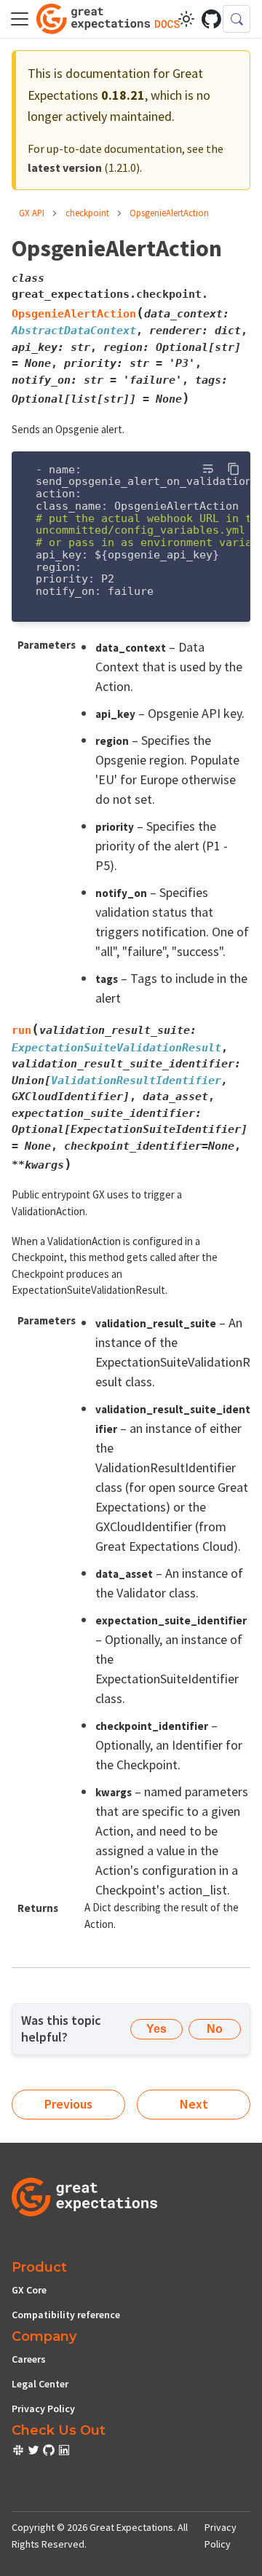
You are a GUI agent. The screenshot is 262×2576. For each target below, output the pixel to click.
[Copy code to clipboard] (233, 469)
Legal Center (40, 2384)
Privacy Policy (43, 2409)
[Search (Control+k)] (237, 19)
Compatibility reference (66, 2315)
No (215, 2029)
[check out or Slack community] (19, 2452)
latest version (65, 167)
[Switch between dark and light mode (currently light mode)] (186, 19)
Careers (29, 2359)
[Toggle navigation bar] (20, 19)
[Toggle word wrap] (208, 469)
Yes (156, 2029)
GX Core (29, 2290)
